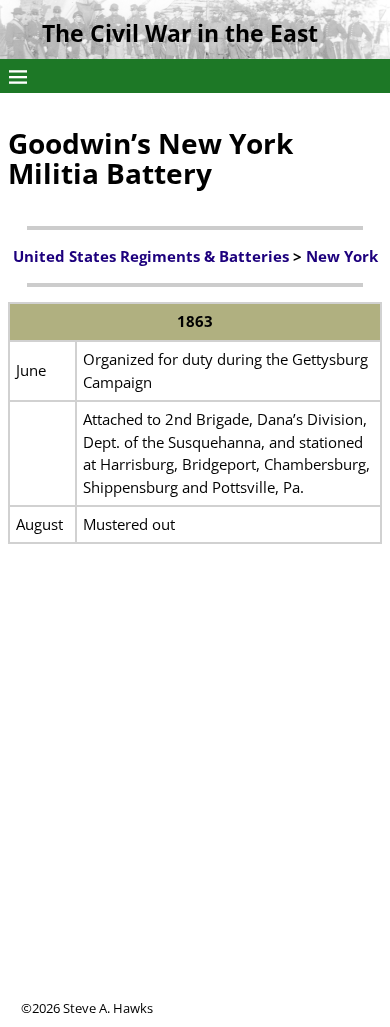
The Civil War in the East (180, 33)
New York (342, 256)
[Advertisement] (195, 804)
